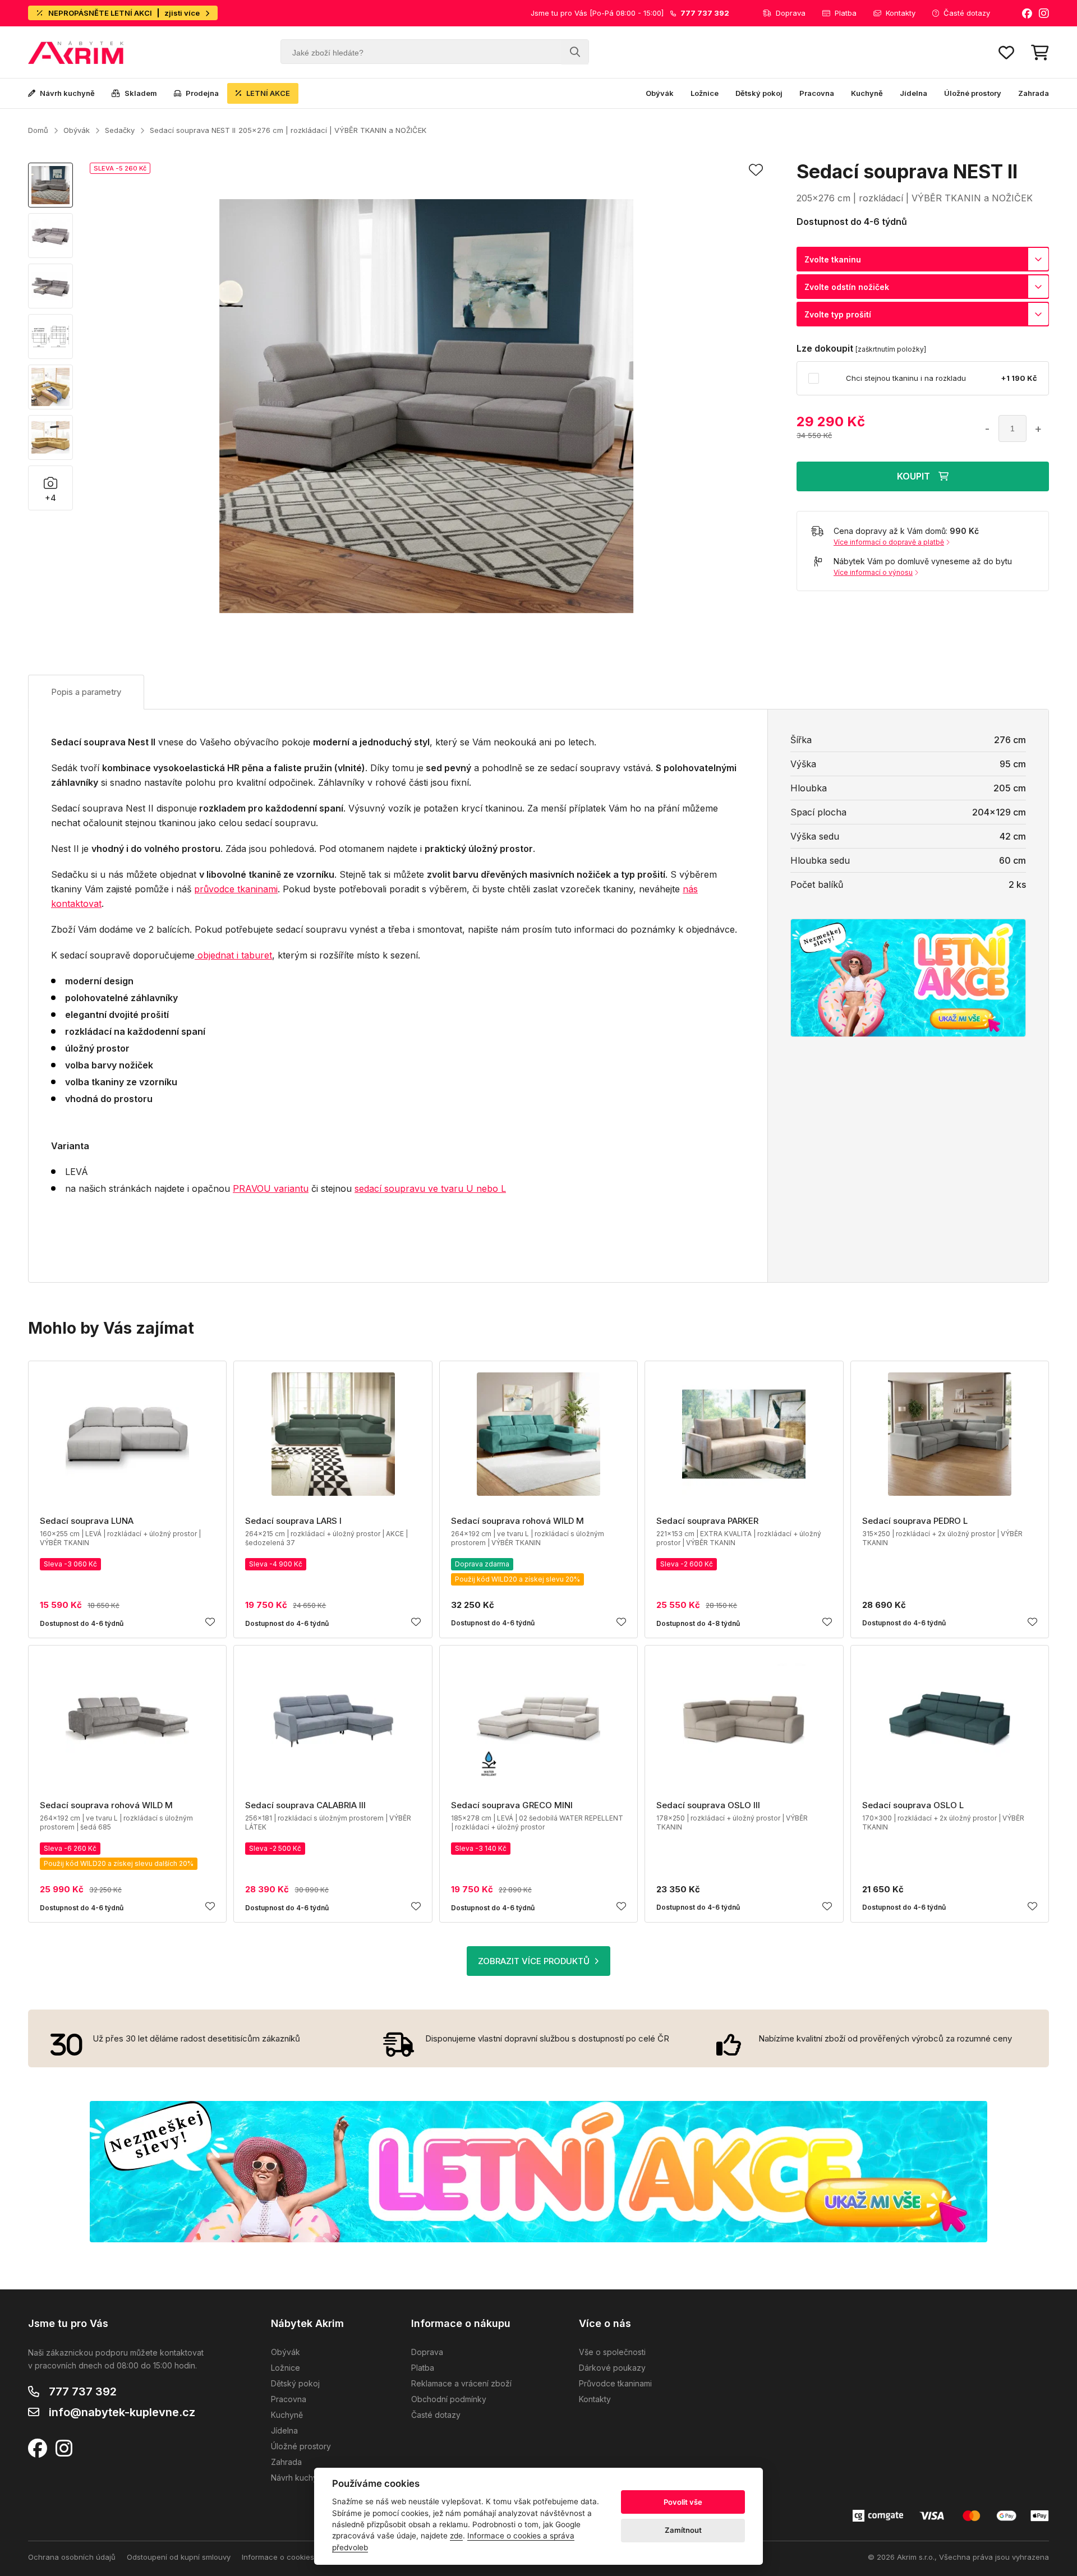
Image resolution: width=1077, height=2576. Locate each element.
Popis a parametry (86, 692)
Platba (846, 13)
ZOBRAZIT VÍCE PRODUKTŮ (534, 1961)
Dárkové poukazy (612, 2368)
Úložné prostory (973, 93)
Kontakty (901, 13)
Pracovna (817, 93)
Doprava (791, 13)
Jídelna (913, 93)
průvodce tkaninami (236, 889)
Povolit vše (683, 2502)
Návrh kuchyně (67, 93)
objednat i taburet (233, 955)
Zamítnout (683, 2530)
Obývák (660, 93)
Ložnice (705, 93)
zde (456, 2536)
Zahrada (1034, 93)
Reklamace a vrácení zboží (461, 2383)
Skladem (141, 93)
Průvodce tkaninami (615, 2383)
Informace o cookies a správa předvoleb (313, 2557)
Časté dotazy (967, 13)
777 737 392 (83, 2391)
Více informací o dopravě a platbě (889, 542)
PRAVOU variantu (271, 1188)
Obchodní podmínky (449, 2399)
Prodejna (202, 93)
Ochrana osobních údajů (72, 2557)
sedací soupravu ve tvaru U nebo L (430, 1188)
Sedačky (120, 130)
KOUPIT (913, 476)
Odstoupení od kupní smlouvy (179, 2557)
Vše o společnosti (612, 2352)
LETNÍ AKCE (268, 93)
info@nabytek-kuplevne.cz (122, 2412)
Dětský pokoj (759, 93)
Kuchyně (867, 93)
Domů (38, 130)
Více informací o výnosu (873, 572)
